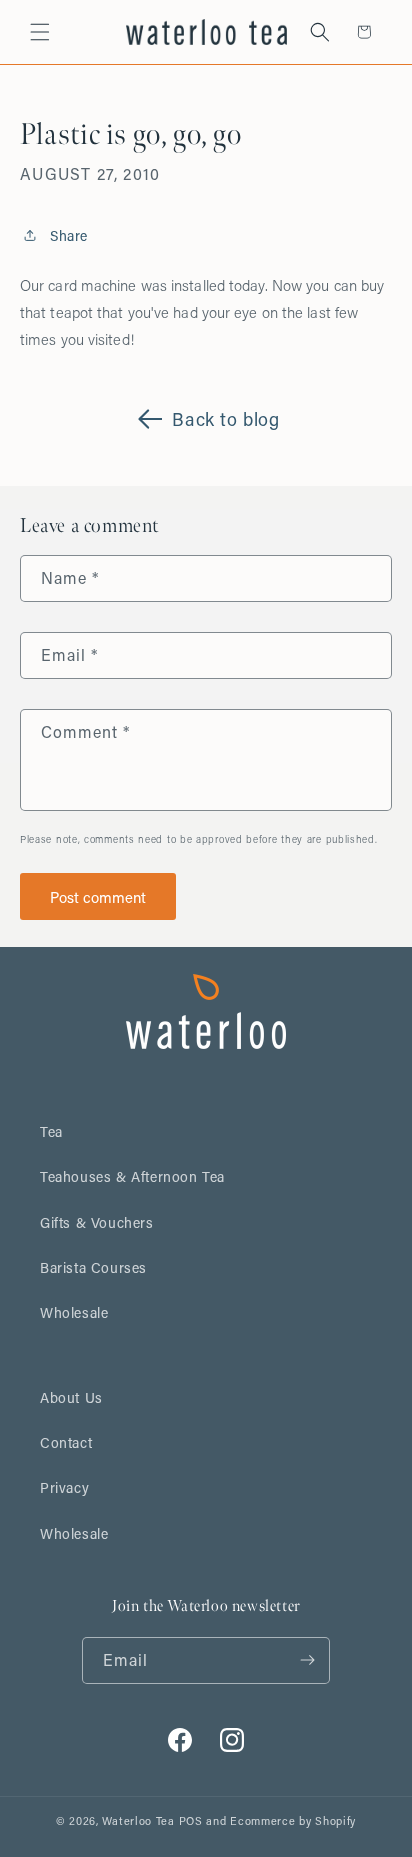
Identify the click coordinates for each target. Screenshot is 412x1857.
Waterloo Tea (138, 1821)
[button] (40, 32)
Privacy (64, 1487)
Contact (66, 1442)
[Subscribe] (307, 1660)
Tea (51, 1131)
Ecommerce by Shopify (293, 1821)
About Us (71, 1397)
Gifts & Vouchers (97, 1222)
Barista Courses (93, 1267)
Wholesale (74, 1312)
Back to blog (225, 419)
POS (191, 1821)
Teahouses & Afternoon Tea (132, 1176)
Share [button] (69, 235)
